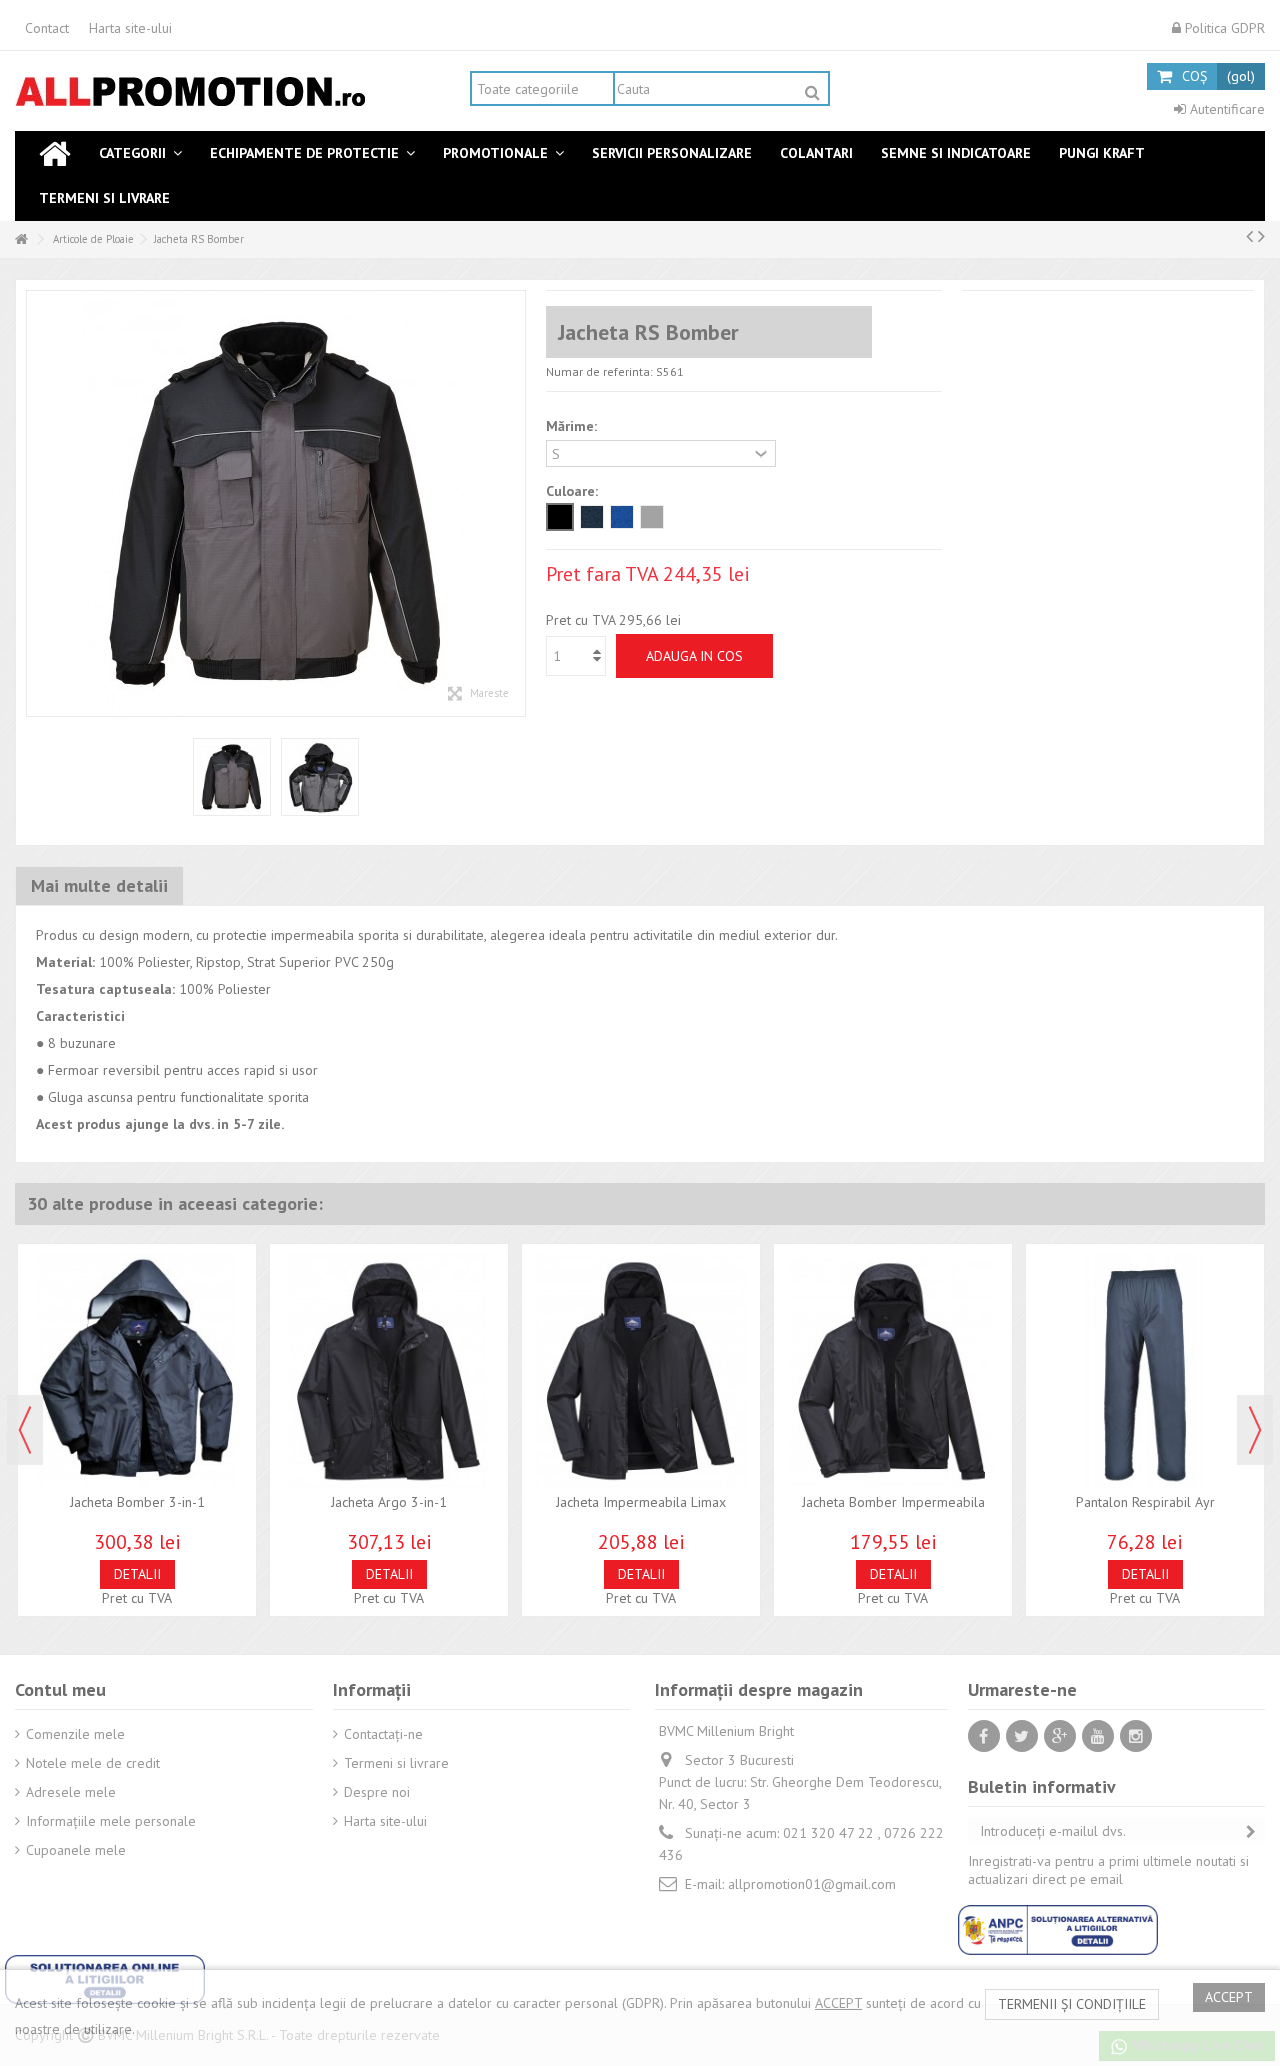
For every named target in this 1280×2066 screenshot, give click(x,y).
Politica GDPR (1223, 28)
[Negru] (560, 517)
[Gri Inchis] (652, 517)
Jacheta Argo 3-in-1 (389, 1502)
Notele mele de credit (93, 1763)
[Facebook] (984, 1736)
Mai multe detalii (99, 885)
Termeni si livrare (396, 1763)
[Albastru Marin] (592, 517)
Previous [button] (25, 1430)
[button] (140, 153)
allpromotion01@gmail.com (812, 1884)
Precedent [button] (37, 504)
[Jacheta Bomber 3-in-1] (137, 1370)
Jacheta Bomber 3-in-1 (137, 1502)
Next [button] (1255, 1430)
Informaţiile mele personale (111, 1821)
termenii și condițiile (1072, 2004)
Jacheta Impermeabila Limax (641, 1502)
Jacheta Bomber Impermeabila (893, 1502)
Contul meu (60, 1689)
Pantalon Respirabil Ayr (1145, 1502)
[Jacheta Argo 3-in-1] (389, 1370)
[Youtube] (1098, 1736)
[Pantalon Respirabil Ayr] (1145, 1370)
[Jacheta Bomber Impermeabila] (893, 1370)
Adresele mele (71, 1792)
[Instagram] (1136, 1736)
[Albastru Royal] (622, 517)
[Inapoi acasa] (21, 239)
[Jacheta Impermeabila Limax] (641, 1370)
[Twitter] (1022, 1736)
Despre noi (377, 1792)
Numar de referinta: (599, 371)
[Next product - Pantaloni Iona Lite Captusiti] (1261, 236)
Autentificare (1225, 109)
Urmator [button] (515, 504)
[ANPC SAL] (1058, 1928)
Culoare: (574, 491)
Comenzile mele (75, 1734)
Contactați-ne (383, 1734)
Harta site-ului (130, 28)
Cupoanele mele (76, 1850)
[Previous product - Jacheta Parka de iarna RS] (1249, 236)
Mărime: (573, 426)
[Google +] (1060, 1736)
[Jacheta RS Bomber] (232, 777)
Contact (47, 28)
